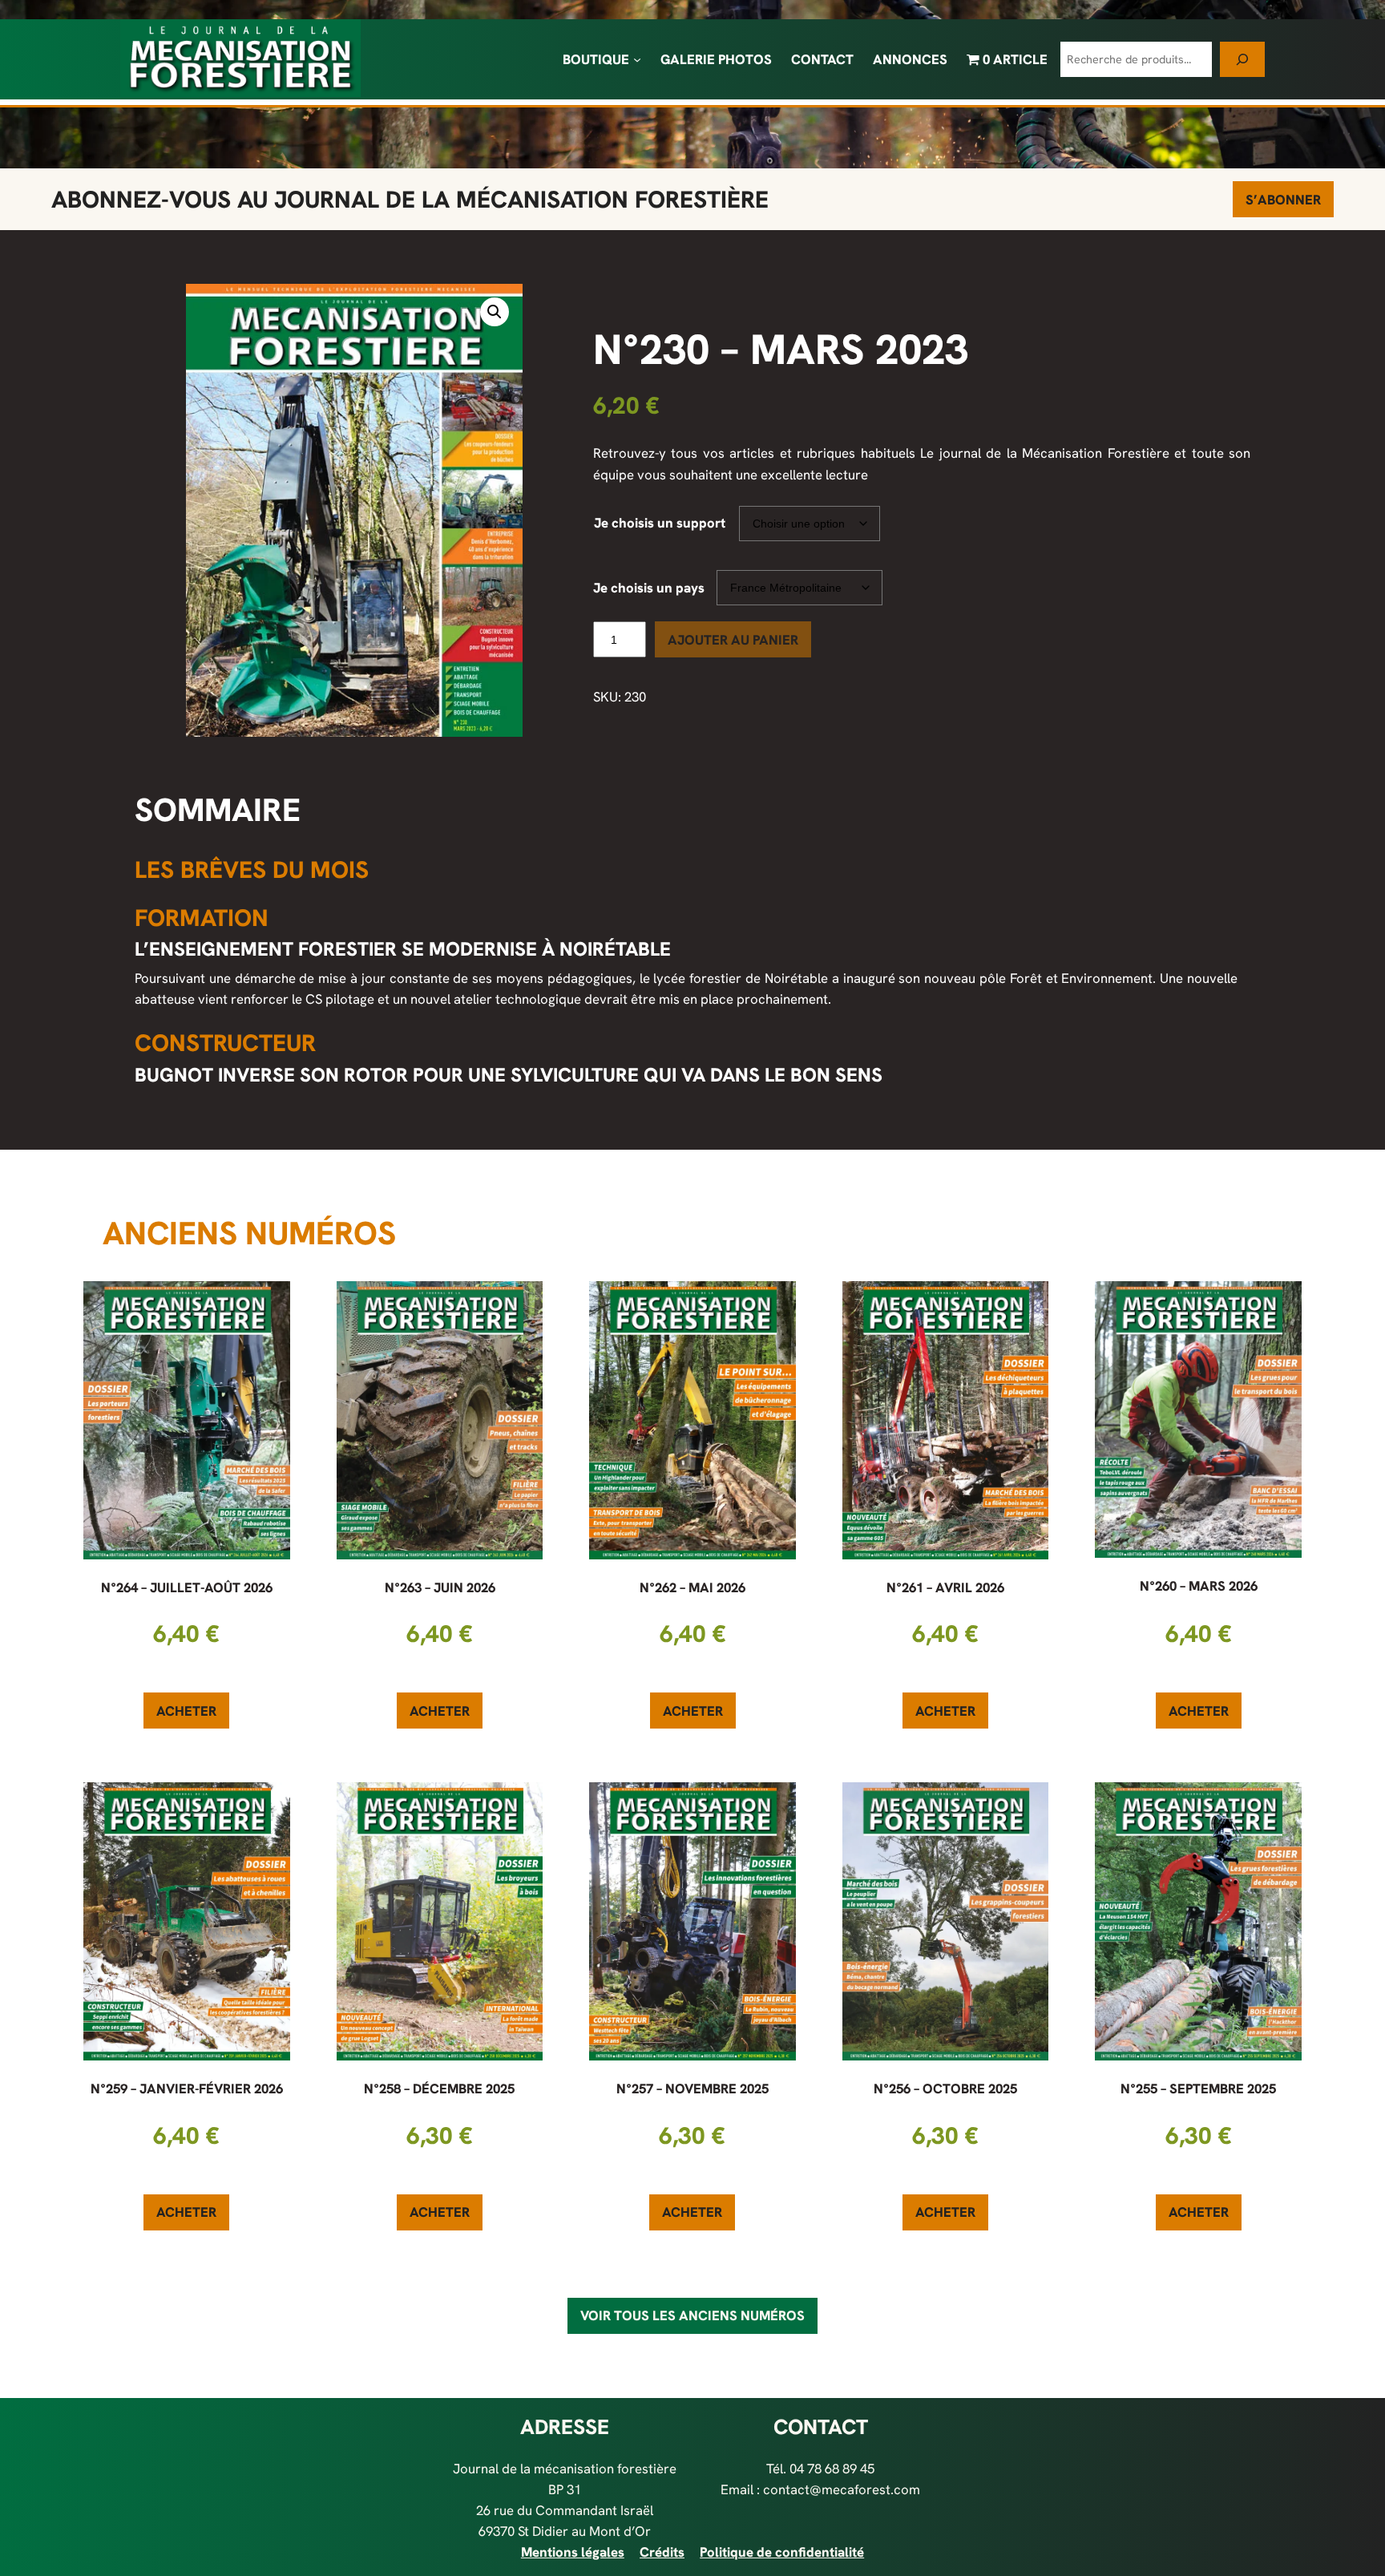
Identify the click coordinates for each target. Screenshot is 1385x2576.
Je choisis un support (660, 523)
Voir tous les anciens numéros (692, 2315)
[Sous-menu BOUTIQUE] (637, 59)
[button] (495, 312)
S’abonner (1283, 200)
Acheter (186, 1711)
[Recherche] (1242, 59)
